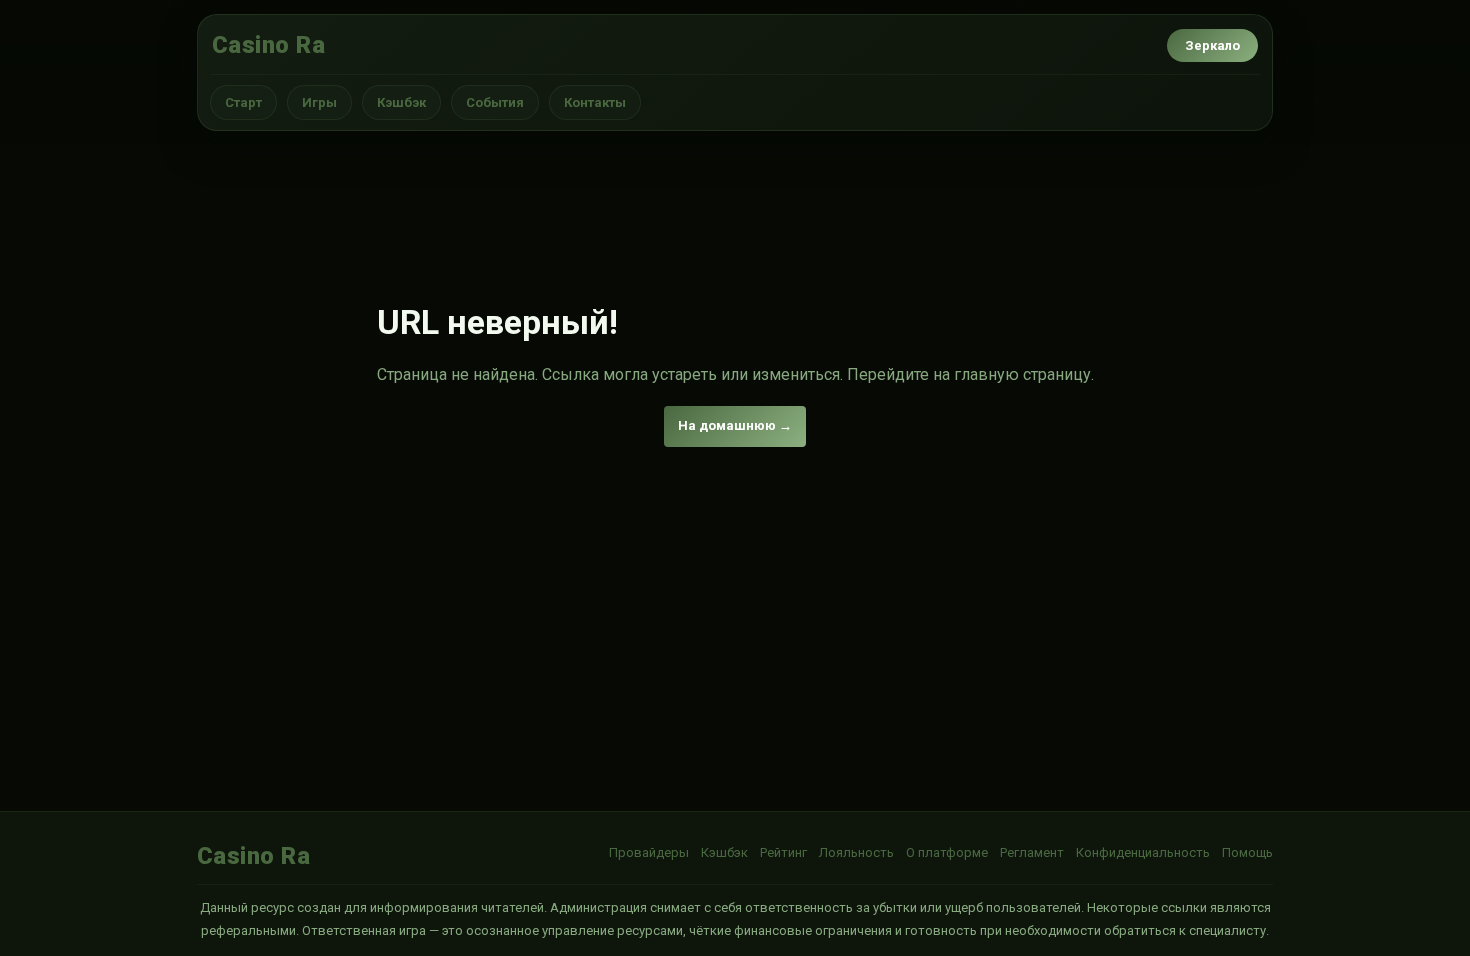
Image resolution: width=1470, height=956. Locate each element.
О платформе (947, 852)
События (495, 102)
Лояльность (856, 852)
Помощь (1247, 852)
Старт (243, 102)
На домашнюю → (735, 425)
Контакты (595, 102)
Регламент (1032, 852)
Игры (319, 102)
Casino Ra (268, 45)
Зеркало (1212, 45)
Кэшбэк (401, 102)
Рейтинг (783, 852)
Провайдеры (649, 852)
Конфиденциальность (1143, 852)
